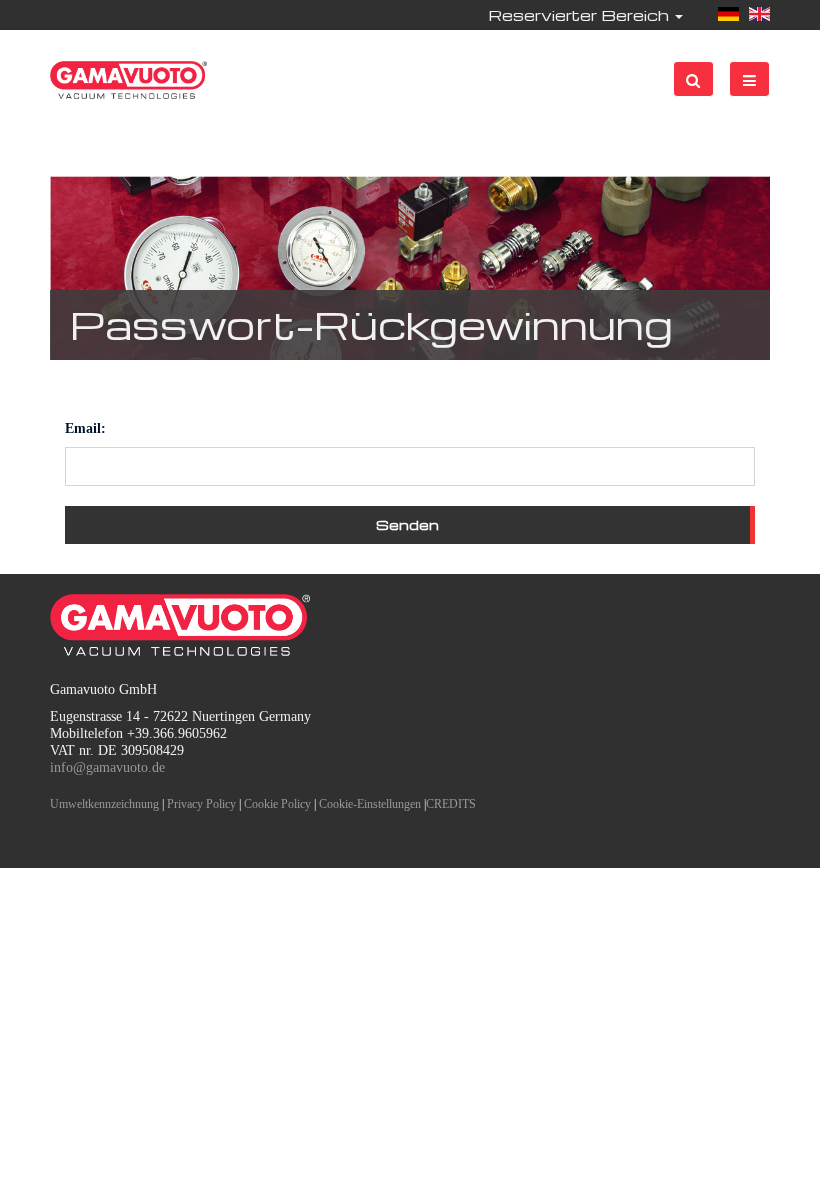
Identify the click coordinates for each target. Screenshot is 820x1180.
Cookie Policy (277, 804)
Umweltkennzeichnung (104, 804)
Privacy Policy (201, 804)
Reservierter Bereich (580, 15)
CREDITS (451, 804)
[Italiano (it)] (728, 15)
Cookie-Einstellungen (370, 804)
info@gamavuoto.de (107, 767)
